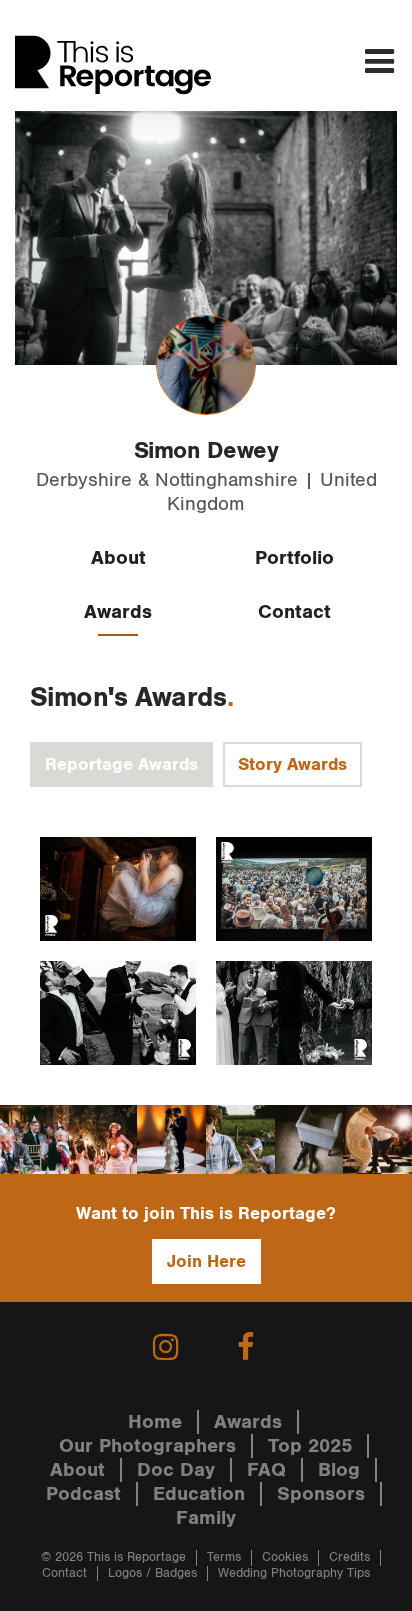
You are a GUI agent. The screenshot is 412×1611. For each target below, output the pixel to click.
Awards (118, 612)
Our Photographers (147, 1446)
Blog (339, 1470)
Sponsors (321, 1494)
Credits (349, 1557)
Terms (224, 1557)
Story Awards (292, 764)
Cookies (285, 1557)
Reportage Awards (121, 764)
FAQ (266, 1470)
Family (206, 1518)
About (118, 558)
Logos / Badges (152, 1573)
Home (155, 1422)
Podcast (83, 1494)
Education (199, 1494)
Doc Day (176, 1470)
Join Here (206, 1261)
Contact (294, 612)
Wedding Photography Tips (294, 1573)
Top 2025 (310, 1446)
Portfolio (294, 558)
